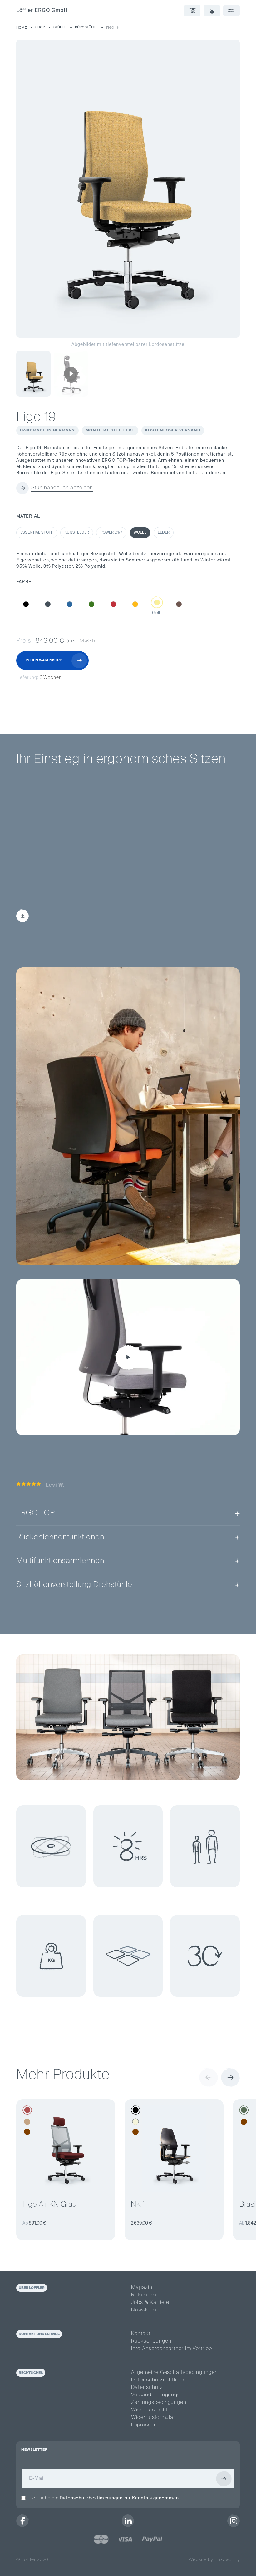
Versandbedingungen (157, 2395)
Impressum (145, 2425)
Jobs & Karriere (150, 2303)
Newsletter (145, 2310)
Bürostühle (86, 27)
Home (22, 28)
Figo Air (150, 875)
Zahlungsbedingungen (159, 2403)
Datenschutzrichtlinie (158, 2380)
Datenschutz (147, 2388)
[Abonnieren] (224, 2479)
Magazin (142, 2288)
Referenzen (145, 2295)
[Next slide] (230, 2077)
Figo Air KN (192, 875)
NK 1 (138, 2205)
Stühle (60, 27)
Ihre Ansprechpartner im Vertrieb (172, 2349)
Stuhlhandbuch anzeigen (62, 488)
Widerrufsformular (153, 2418)
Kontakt (141, 2334)
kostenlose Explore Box (102, 916)
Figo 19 (112, 28)
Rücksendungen (151, 2341)
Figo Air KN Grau (49, 2205)
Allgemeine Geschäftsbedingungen (175, 2373)
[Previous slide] (209, 2077)
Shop (40, 27)
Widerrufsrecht (149, 2410)
